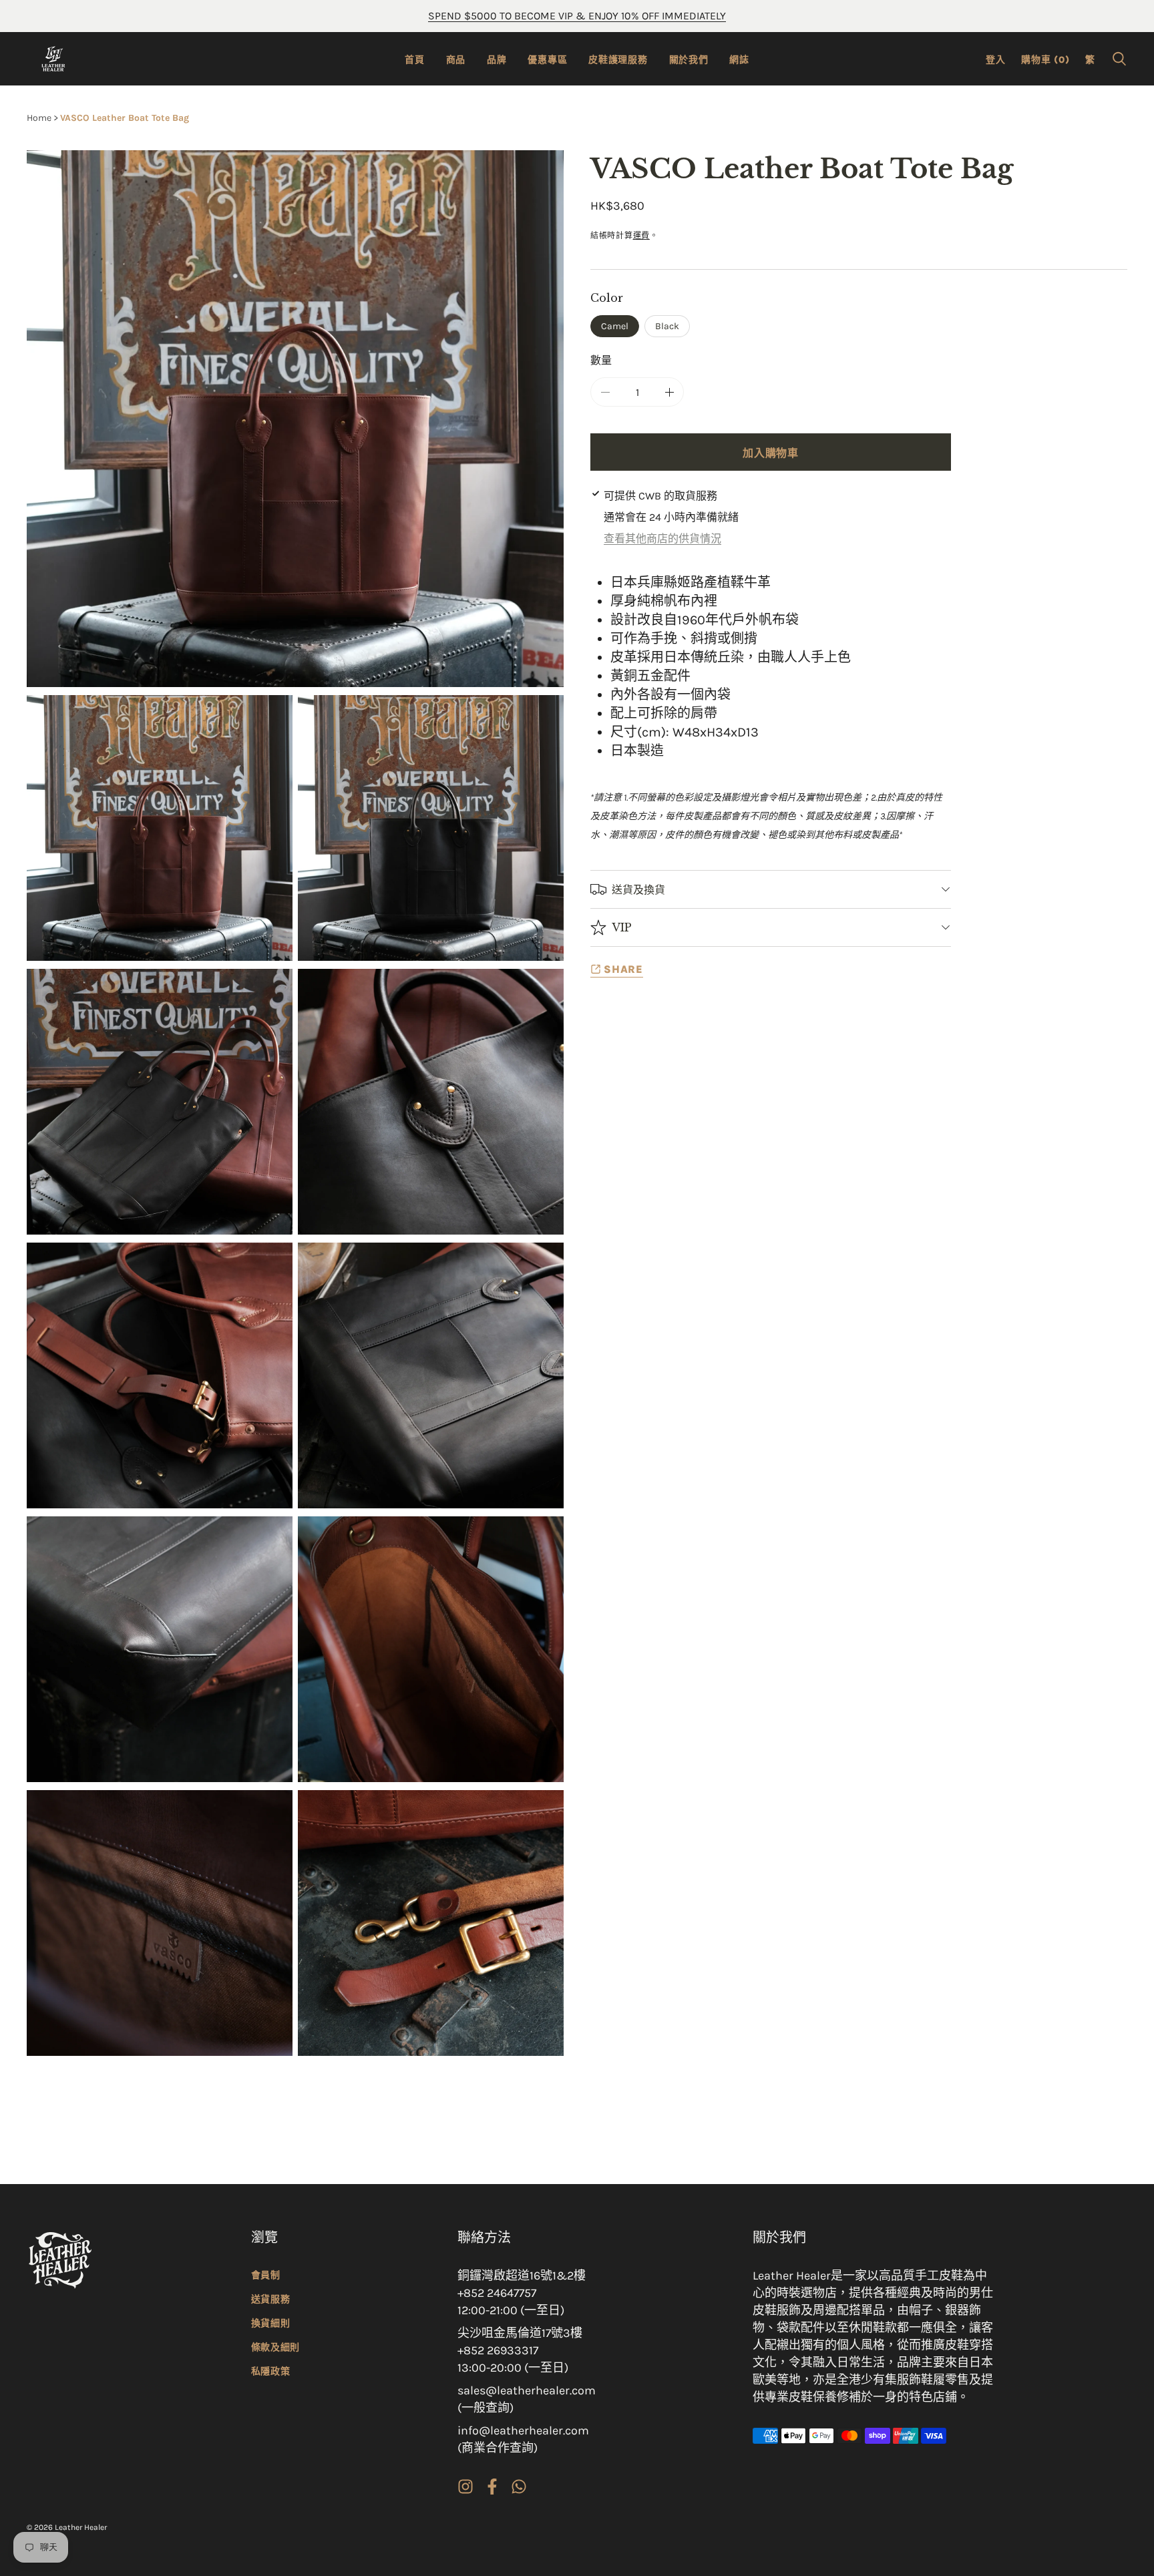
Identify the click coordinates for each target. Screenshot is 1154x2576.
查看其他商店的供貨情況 (662, 539)
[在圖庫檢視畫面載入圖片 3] (160, 1102)
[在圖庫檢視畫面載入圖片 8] (431, 1649)
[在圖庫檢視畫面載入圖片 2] (431, 828)
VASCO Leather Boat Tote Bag (125, 118)
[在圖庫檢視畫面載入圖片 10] (431, 1923)
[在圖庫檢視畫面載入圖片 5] (160, 1375)
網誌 (739, 60)
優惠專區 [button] (547, 60)
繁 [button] (1090, 60)
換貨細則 (271, 2323)
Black (667, 326)
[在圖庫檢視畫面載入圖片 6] (431, 1375)
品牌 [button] (497, 60)
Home (39, 118)
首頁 (414, 60)
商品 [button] (456, 60)
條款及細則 (276, 2347)
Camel (615, 326)
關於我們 (689, 60)
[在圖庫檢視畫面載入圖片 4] (431, 1102)
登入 (995, 60)
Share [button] (623, 969)
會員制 (266, 2275)
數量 (601, 360)
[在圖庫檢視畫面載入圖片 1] (160, 828)
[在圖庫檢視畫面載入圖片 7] (160, 1649)
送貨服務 (271, 2299)
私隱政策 (271, 2371)
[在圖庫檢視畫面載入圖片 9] (160, 1923)
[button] (1119, 59)
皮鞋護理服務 (618, 60)
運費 (641, 236)
